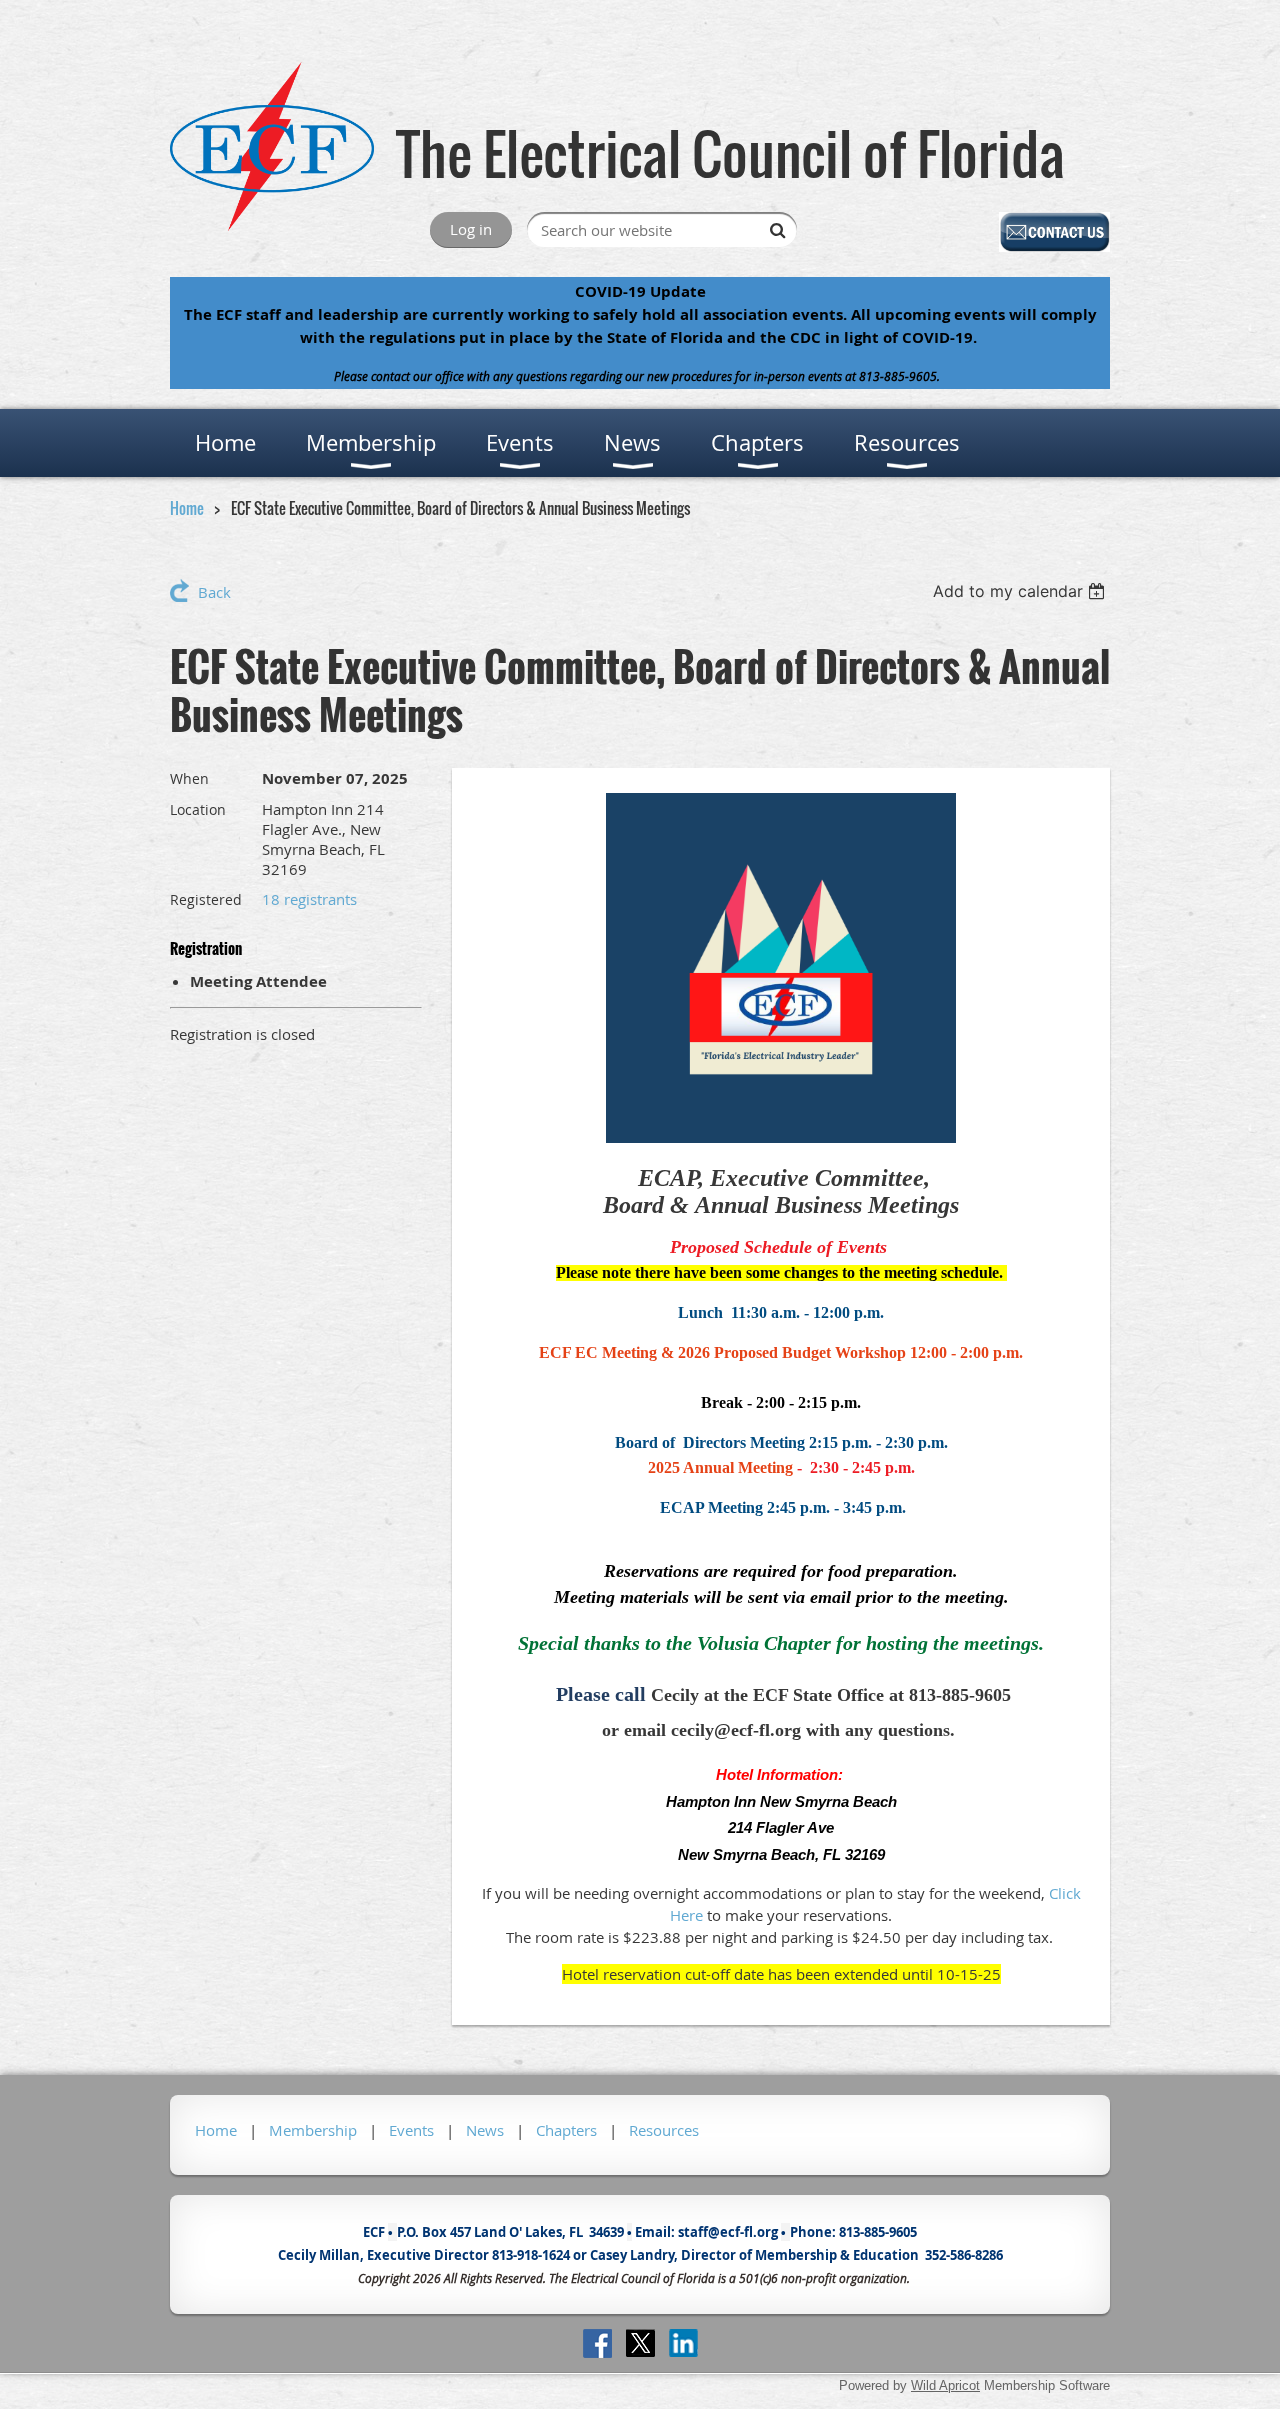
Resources (664, 2130)
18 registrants (309, 899)
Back (214, 592)
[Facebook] (597, 2343)
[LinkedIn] (683, 2343)
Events (411, 2130)
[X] (640, 2343)
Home (187, 508)
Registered (206, 899)
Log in (471, 229)
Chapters (566, 2130)
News (485, 2130)
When (189, 778)
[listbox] (1021, 591)
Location (198, 809)
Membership (313, 2130)
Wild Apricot (945, 2385)
